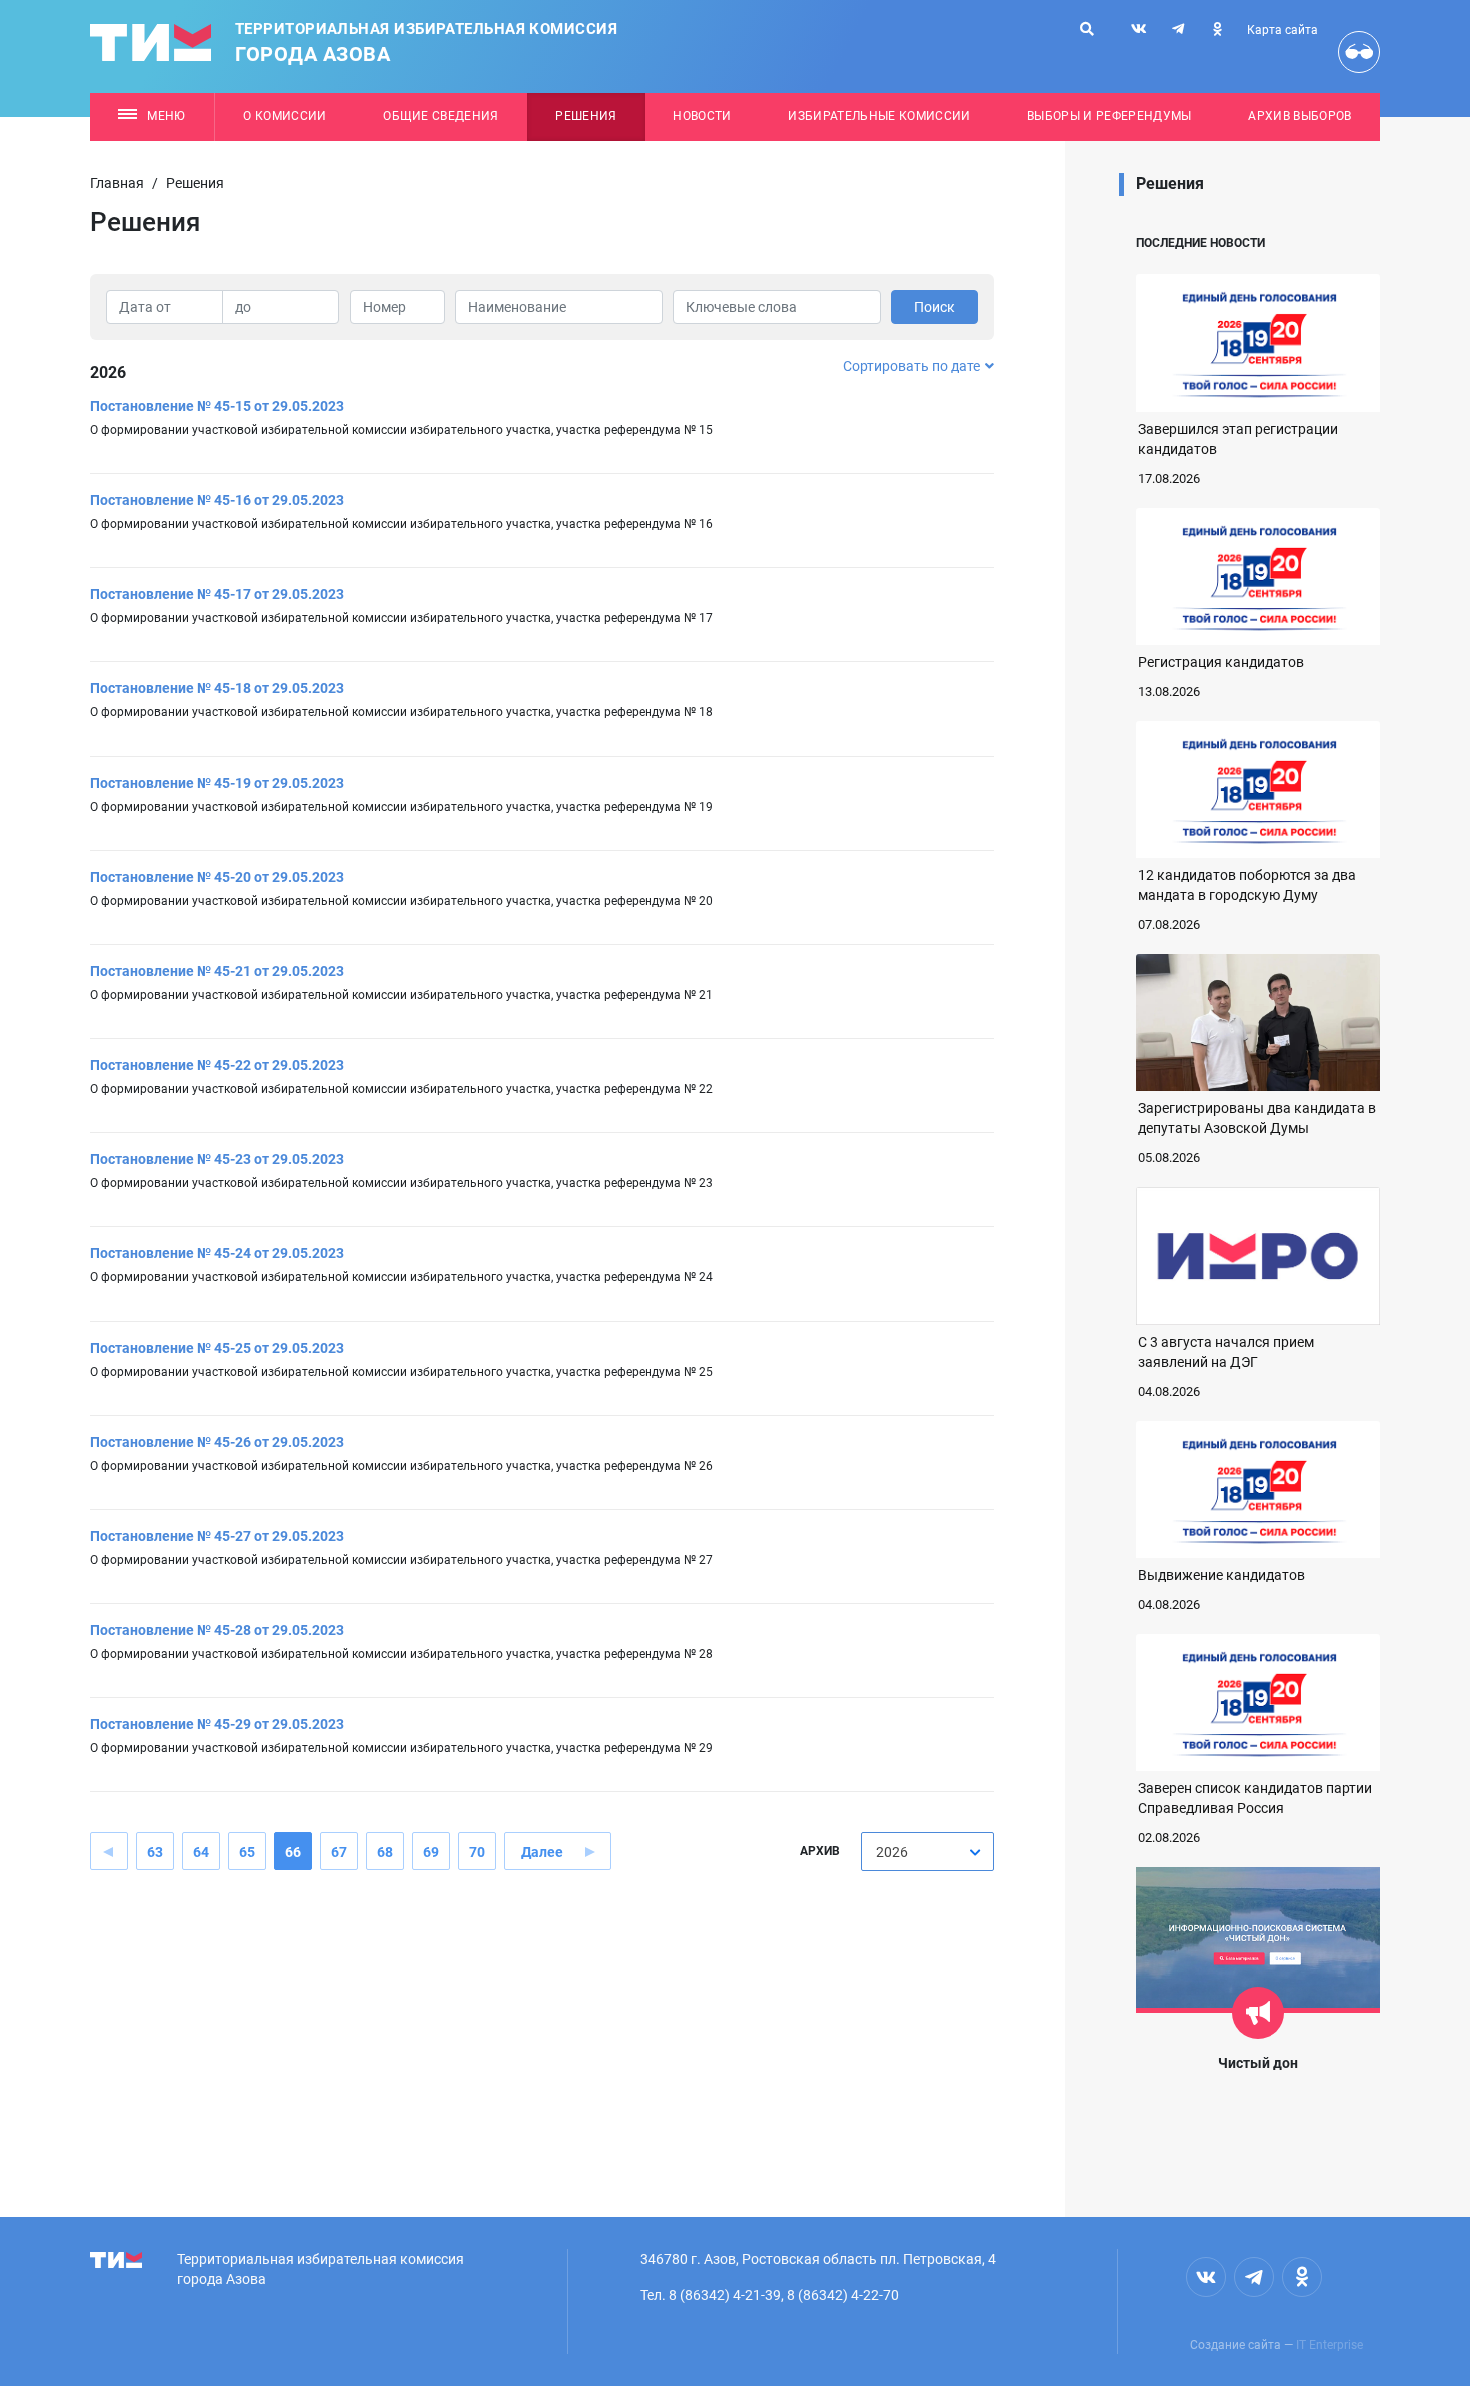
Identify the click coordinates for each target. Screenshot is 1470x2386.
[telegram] (1178, 29)
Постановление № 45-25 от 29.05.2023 (217, 1348)
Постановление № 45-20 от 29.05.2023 (217, 877)
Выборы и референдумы (1109, 116)
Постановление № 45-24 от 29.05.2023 (217, 1253)
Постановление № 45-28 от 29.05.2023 (217, 1630)
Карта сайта (1282, 30)
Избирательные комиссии (879, 116)
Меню (166, 116)
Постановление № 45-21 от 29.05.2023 (217, 971)
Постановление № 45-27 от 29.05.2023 (217, 1536)
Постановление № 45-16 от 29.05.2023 (217, 500)
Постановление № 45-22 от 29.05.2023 (217, 1065)
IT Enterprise (1329, 2345)
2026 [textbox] (892, 1852)
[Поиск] (1087, 29)
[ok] (1217, 29)
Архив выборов (1299, 116)
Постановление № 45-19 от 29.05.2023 (217, 783)
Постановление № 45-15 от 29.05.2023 (217, 406)
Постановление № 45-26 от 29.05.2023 (217, 1442)
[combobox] (927, 1851)
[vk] (1139, 29)
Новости (702, 116)
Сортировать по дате (911, 366)
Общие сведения (441, 116)
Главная (117, 183)
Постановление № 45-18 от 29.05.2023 (217, 688)
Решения (585, 116)
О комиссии (284, 116)
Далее (542, 1852)
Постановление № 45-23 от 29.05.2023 (217, 1159)
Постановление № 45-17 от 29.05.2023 (217, 594)
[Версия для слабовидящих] (1359, 52)
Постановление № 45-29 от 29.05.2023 (217, 1724)
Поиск (934, 307)
